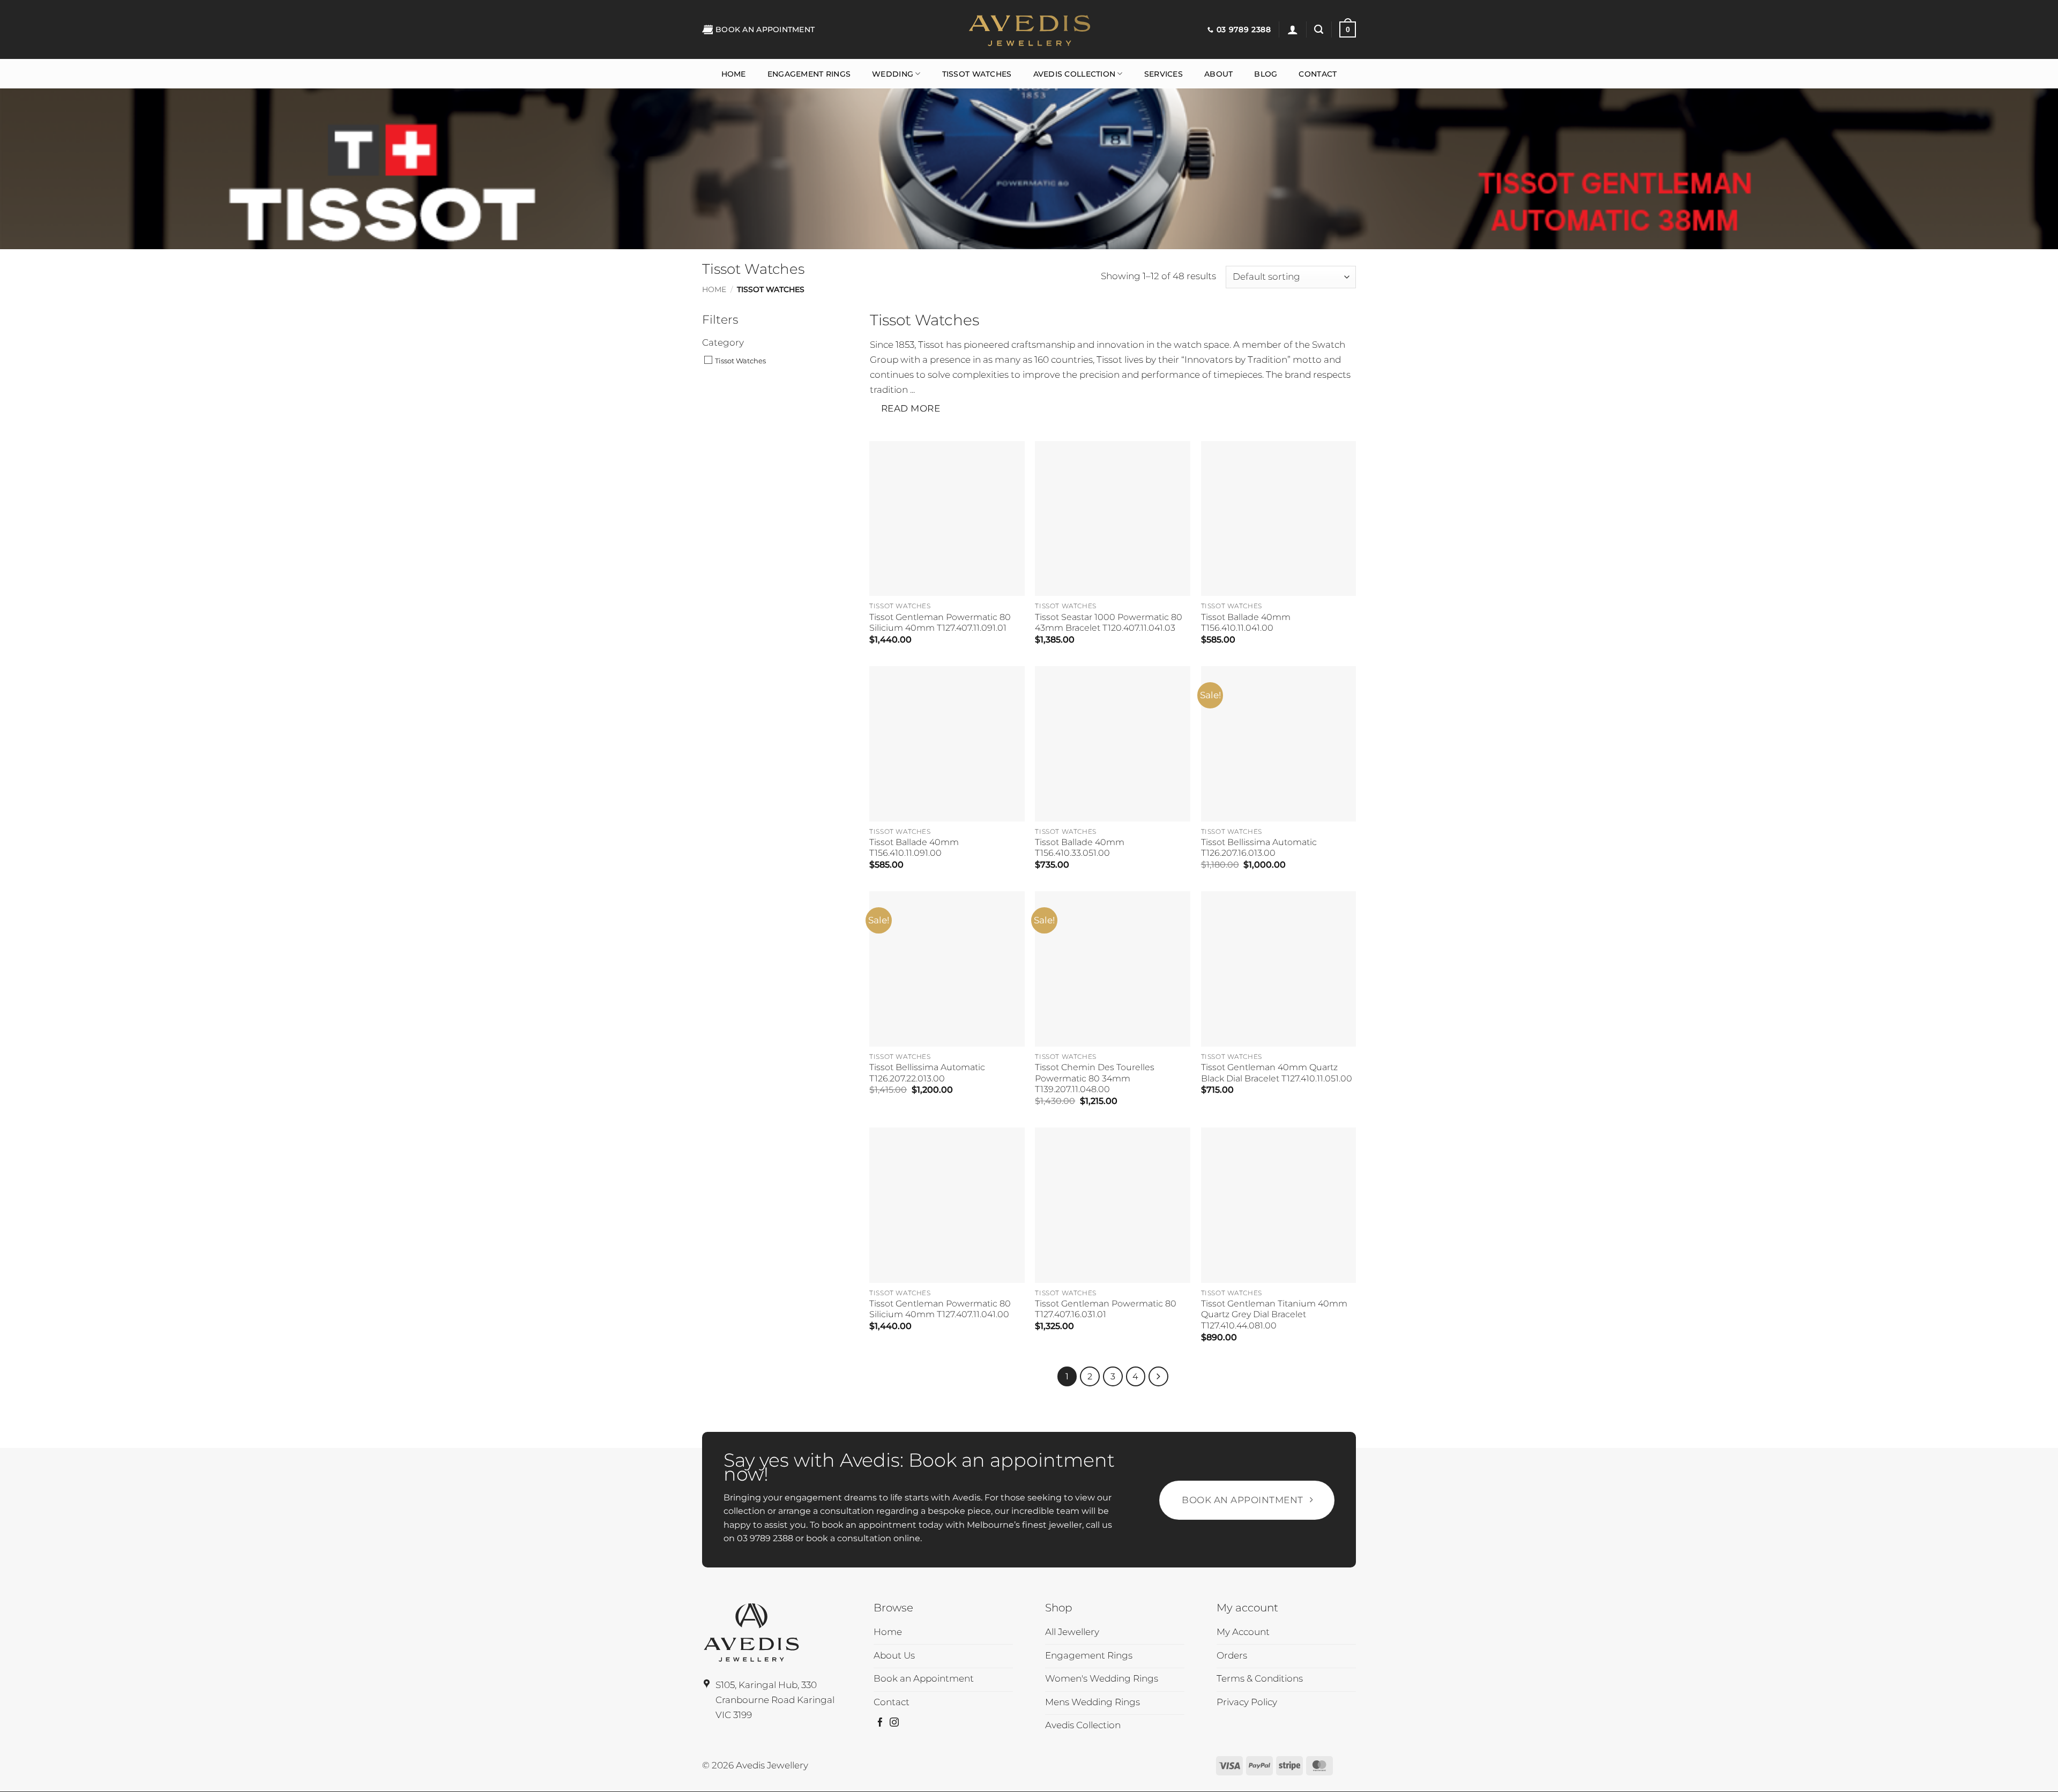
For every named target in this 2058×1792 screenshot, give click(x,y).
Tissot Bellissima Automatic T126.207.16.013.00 (1259, 848)
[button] (1293, 29)
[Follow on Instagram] (894, 1723)
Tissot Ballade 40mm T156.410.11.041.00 (1246, 622)
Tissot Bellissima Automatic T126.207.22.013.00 (927, 1073)
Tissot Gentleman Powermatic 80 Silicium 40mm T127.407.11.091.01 (940, 622)
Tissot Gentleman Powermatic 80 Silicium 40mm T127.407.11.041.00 (940, 1309)
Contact (1318, 74)
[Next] (1158, 1376)
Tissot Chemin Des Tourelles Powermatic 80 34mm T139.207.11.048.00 (1095, 1078)
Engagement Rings (809, 74)
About (1218, 74)
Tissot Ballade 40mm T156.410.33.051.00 (1080, 848)
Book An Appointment (765, 29)
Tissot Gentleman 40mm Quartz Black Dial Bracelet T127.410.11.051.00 (1277, 1073)
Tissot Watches (977, 74)
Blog (1266, 74)
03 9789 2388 (765, 1538)
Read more (911, 408)
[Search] (1319, 29)
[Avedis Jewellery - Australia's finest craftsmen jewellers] (1029, 29)
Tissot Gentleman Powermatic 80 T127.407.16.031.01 (1106, 1309)
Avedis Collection (1075, 74)
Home (734, 74)
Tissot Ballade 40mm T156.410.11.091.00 (914, 848)
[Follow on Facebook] (880, 1723)
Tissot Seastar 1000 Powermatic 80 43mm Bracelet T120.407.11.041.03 (1109, 622)
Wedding (893, 74)
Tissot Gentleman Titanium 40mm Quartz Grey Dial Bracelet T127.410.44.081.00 (1274, 1315)
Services (1164, 74)
